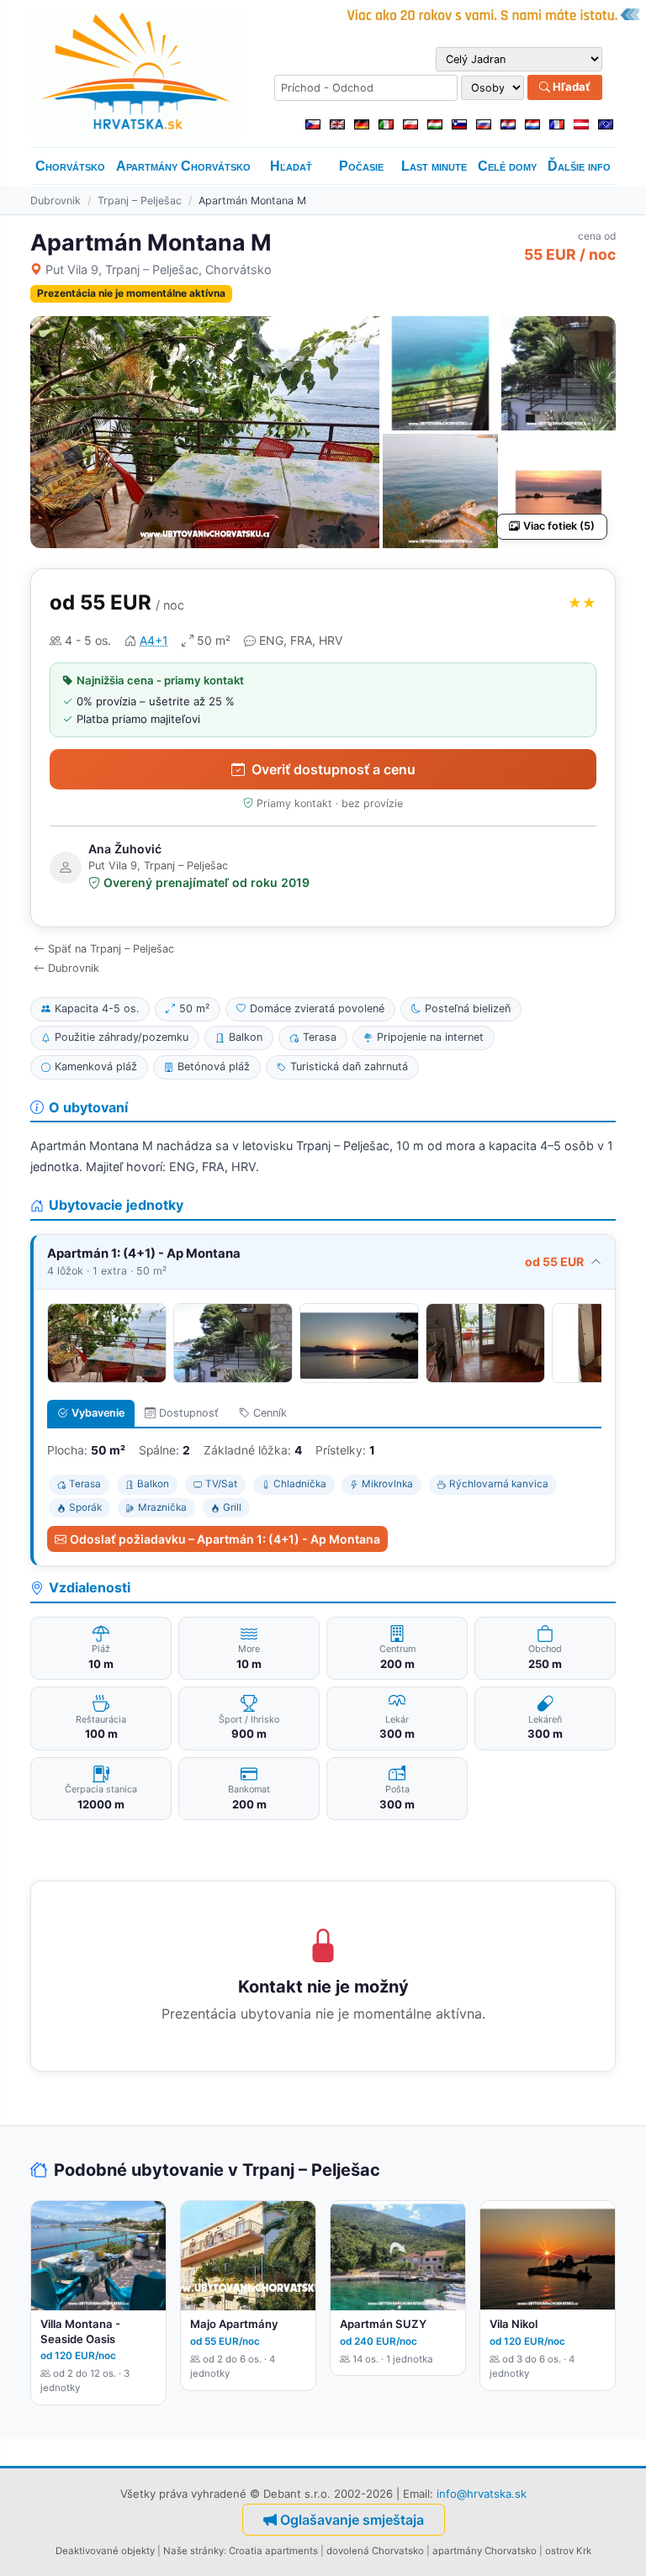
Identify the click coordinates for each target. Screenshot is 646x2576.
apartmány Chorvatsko (484, 2551)
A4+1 (154, 640)
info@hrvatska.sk (482, 2494)
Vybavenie (98, 1413)
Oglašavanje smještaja (352, 2520)
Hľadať (570, 87)
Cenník (270, 1413)
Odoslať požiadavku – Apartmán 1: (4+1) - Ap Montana (225, 1539)
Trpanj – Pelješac (140, 201)
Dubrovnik (56, 201)
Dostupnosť (189, 1413)
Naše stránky (193, 2551)
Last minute (434, 166)
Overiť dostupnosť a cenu (334, 769)
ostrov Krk (568, 2551)
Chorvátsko (70, 166)
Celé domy (507, 166)
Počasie (361, 166)
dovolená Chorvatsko (375, 2551)
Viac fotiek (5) (559, 526)
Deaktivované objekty (105, 2551)
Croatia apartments (273, 2551)
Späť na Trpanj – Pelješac (111, 949)
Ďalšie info (579, 166)
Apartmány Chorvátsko (183, 166)
